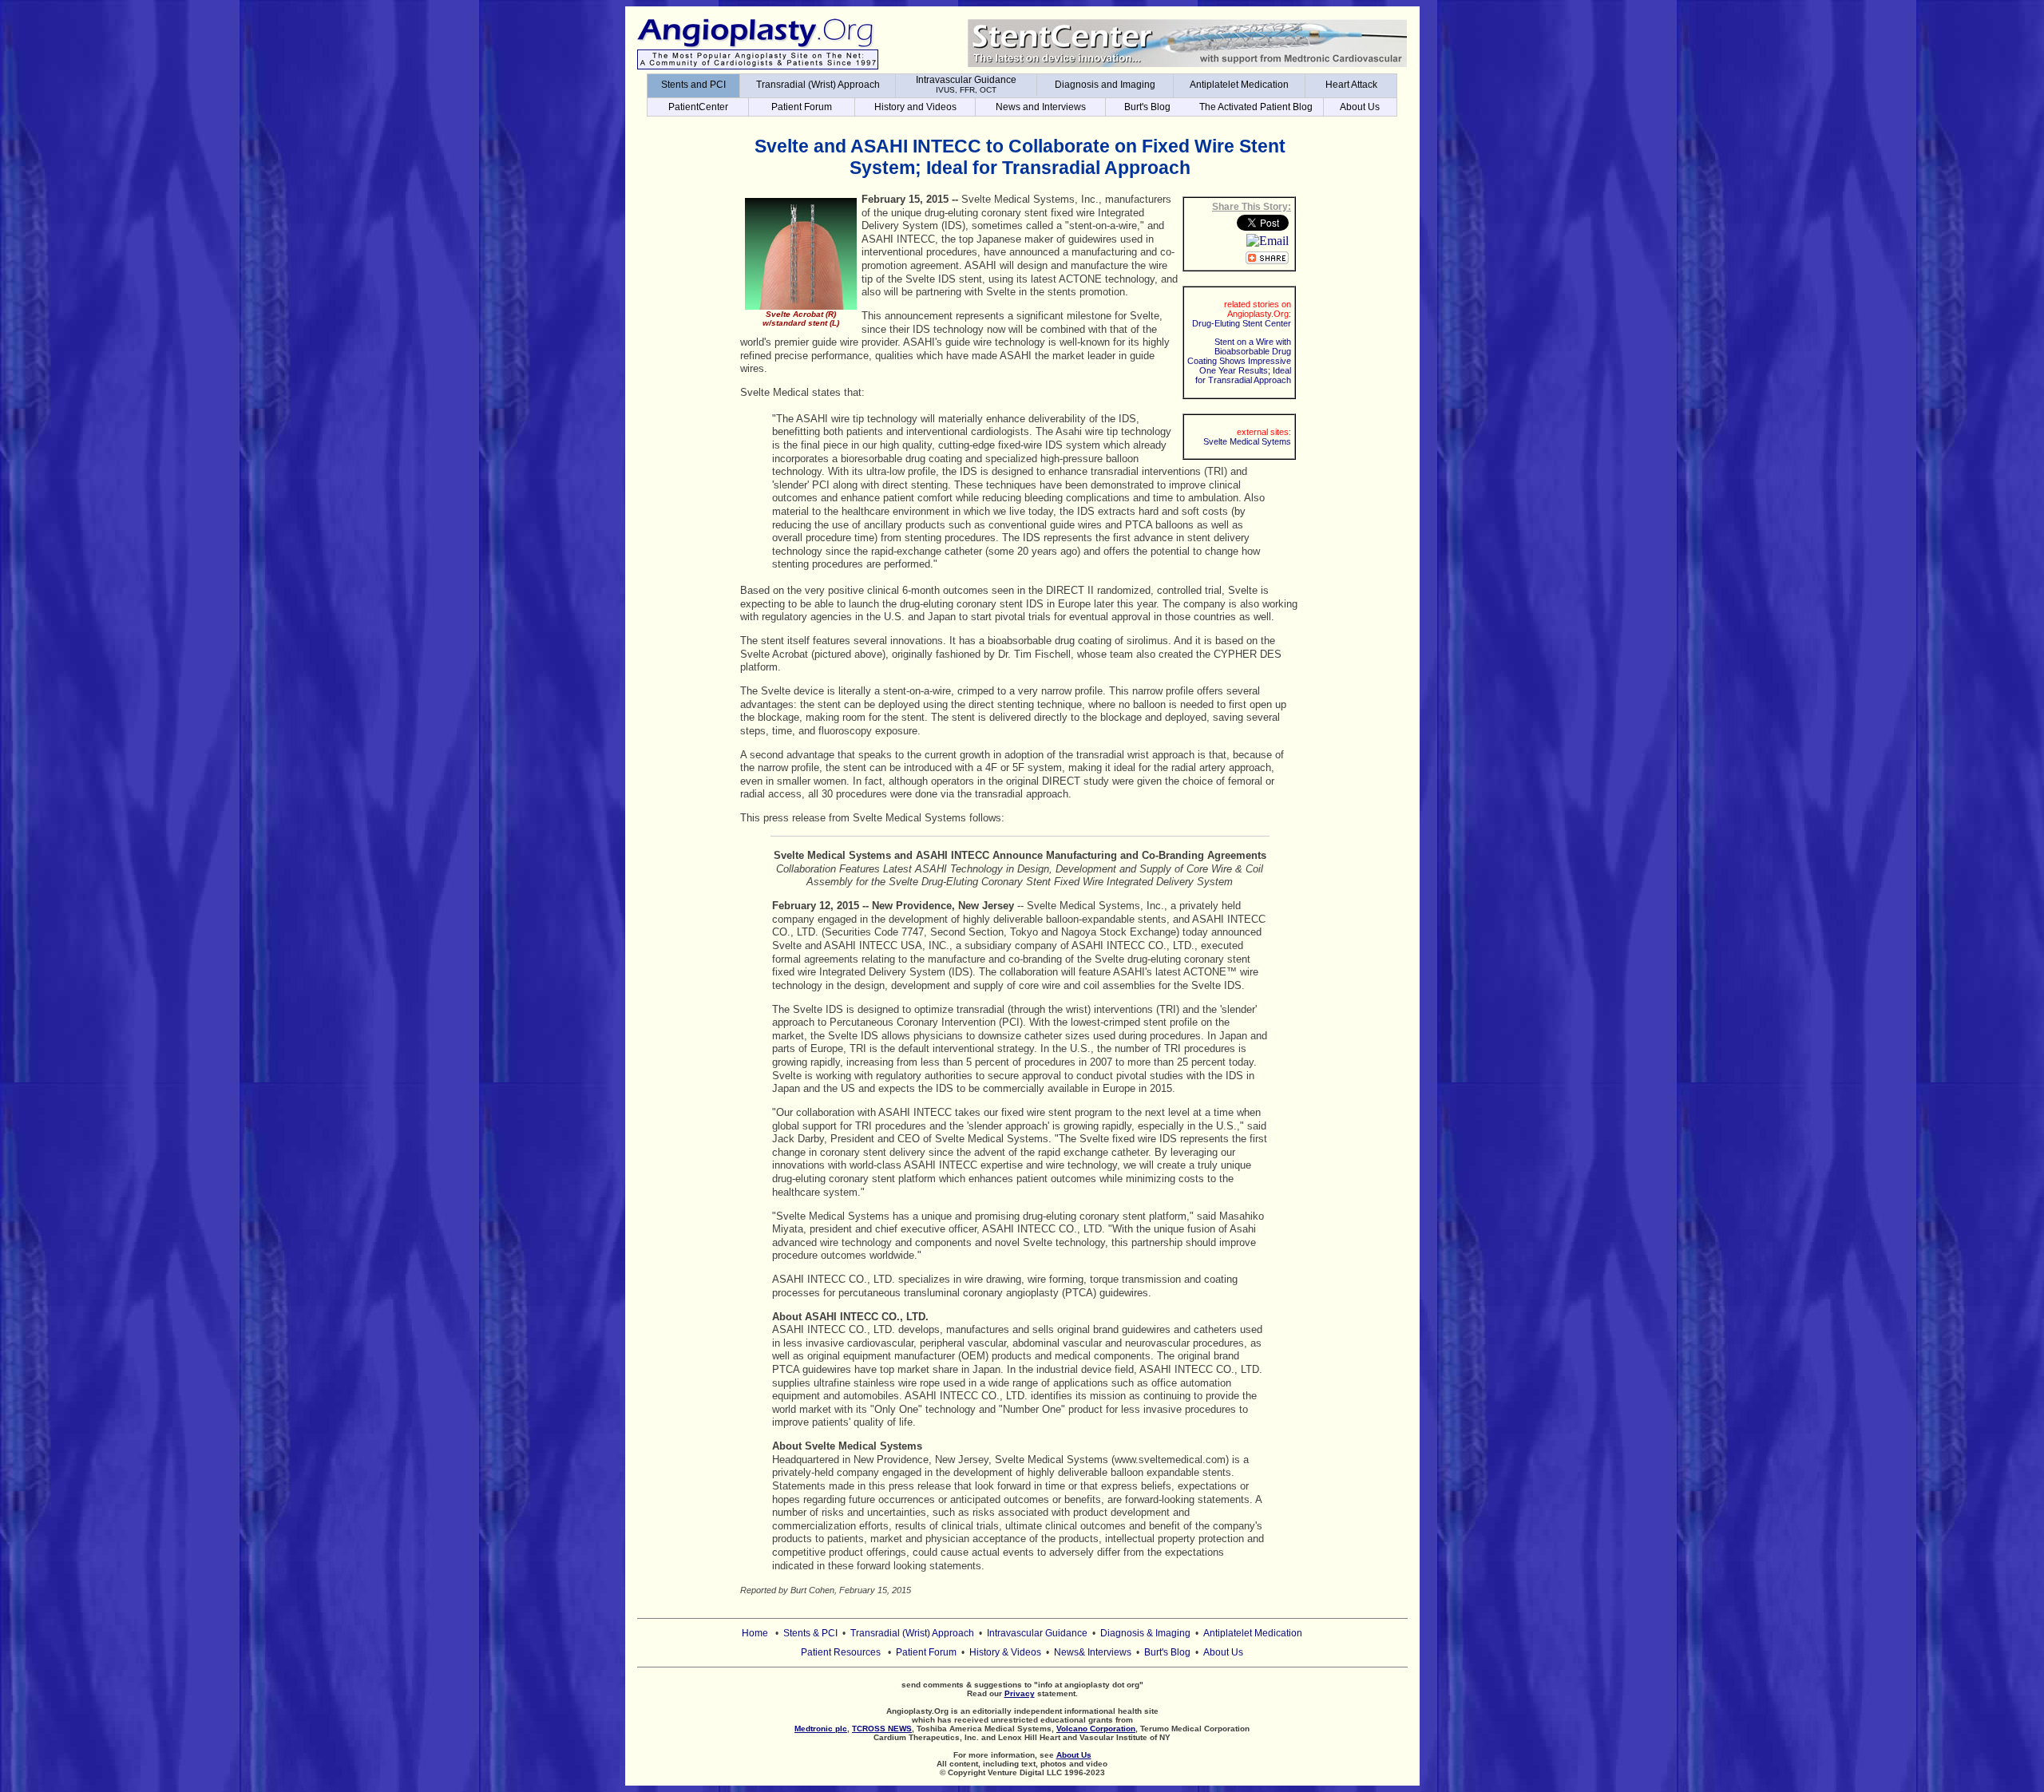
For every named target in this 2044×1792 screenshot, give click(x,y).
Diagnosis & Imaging (1145, 1633)
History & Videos (1005, 1652)
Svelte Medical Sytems (1247, 441)
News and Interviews (1041, 107)
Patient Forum (802, 107)
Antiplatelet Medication (1239, 85)
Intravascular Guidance (966, 84)
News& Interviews (1093, 1652)
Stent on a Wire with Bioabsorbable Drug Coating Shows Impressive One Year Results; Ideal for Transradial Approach (1239, 361)
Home (755, 1633)
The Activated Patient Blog (1256, 107)
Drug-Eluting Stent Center (1242, 323)
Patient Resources (841, 1652)
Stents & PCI (810, 1633)
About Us (1360, 107)
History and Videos (915, 107)
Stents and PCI (693, 85)
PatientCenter (698, 107)
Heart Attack (1351, 85)
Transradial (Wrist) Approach (818, 85)
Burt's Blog (1147, 107)
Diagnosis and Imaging (1105, 85)
